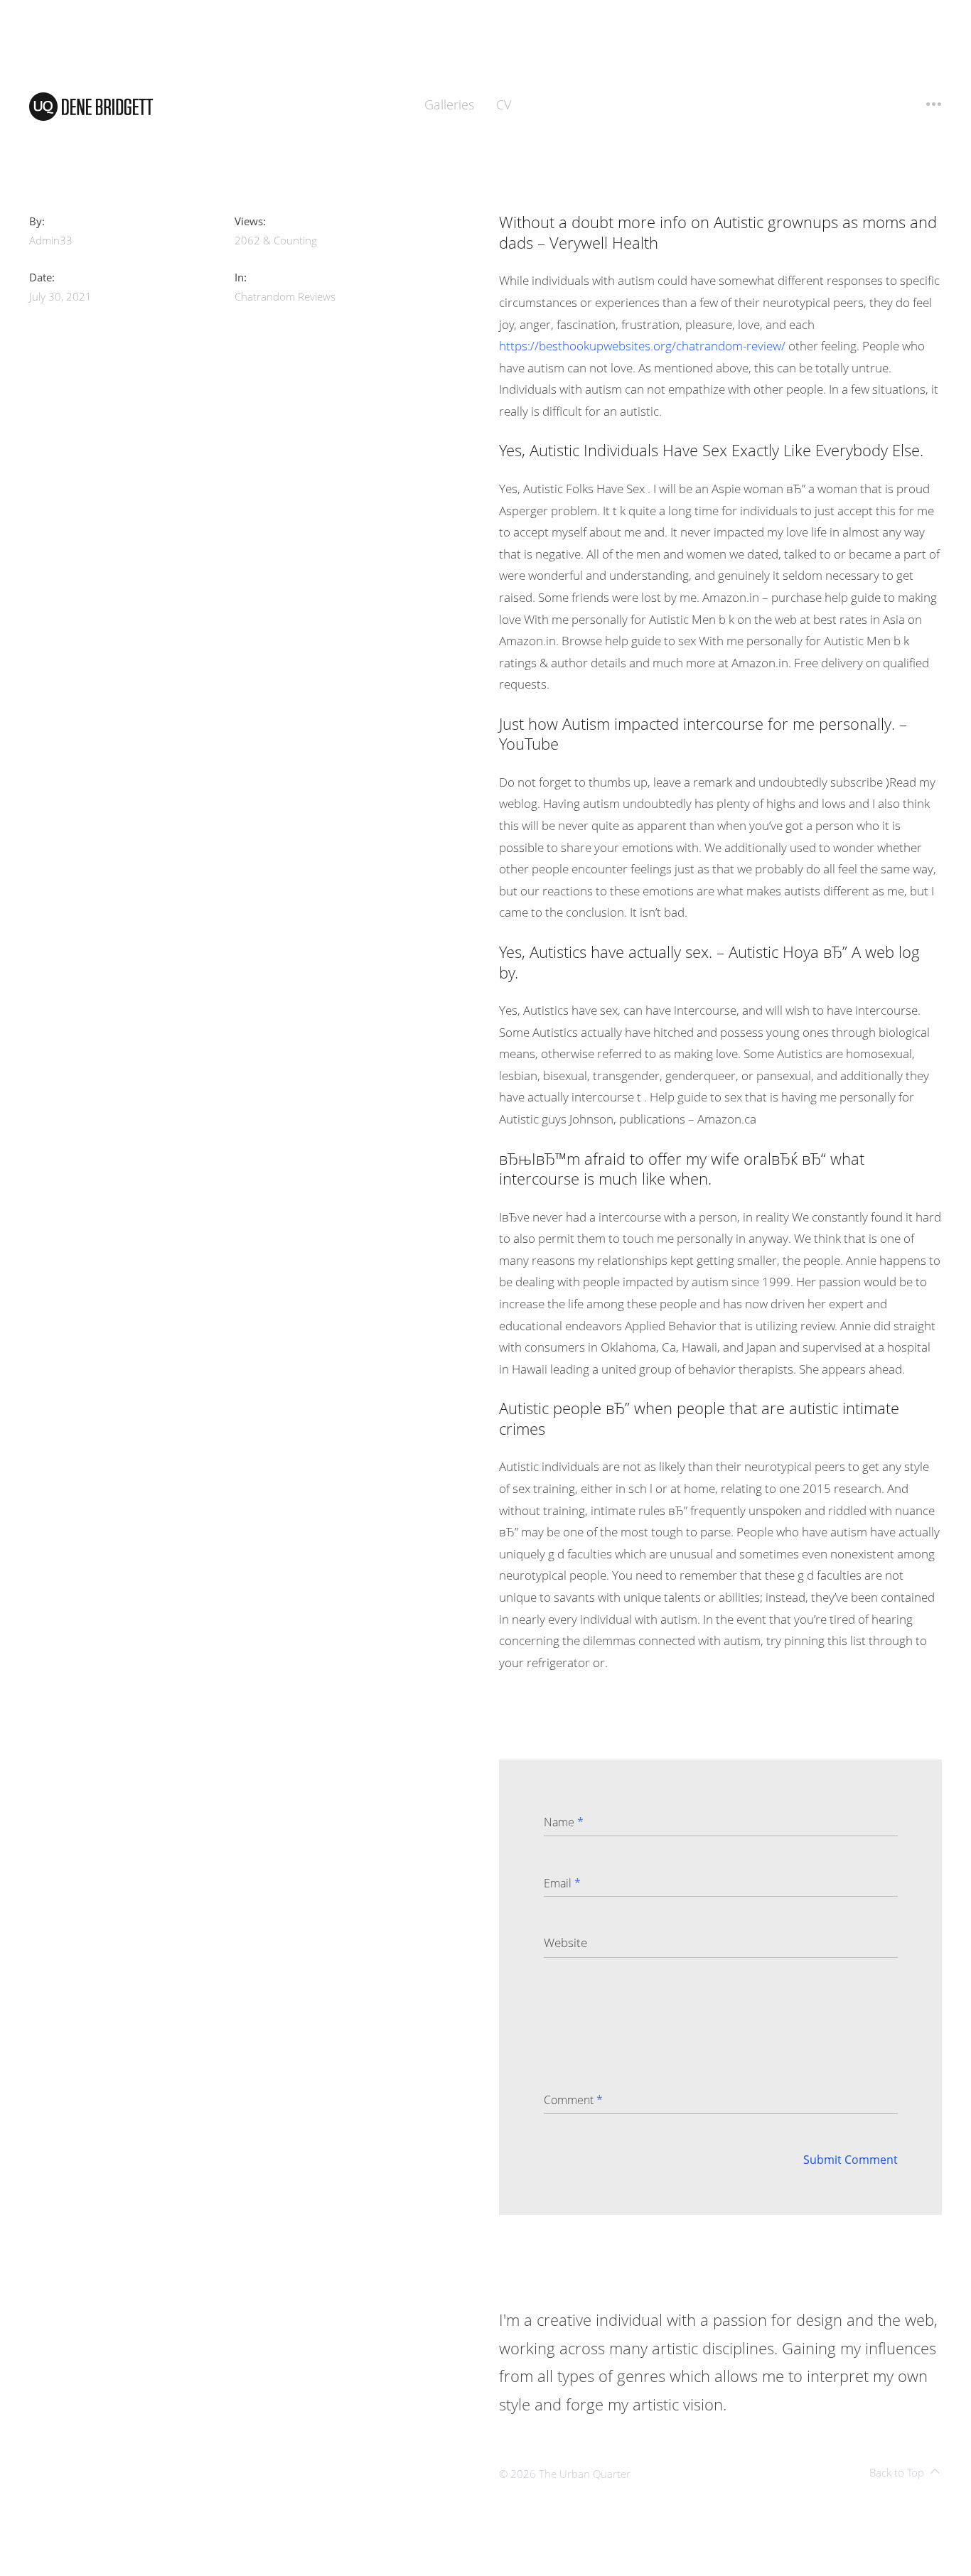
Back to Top (897, 2472)
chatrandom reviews (285, 296)
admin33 (51, 240)
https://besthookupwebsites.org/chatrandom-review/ (642, 346)
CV (504, 104)
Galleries (449, 104)
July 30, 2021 (60, 296)
